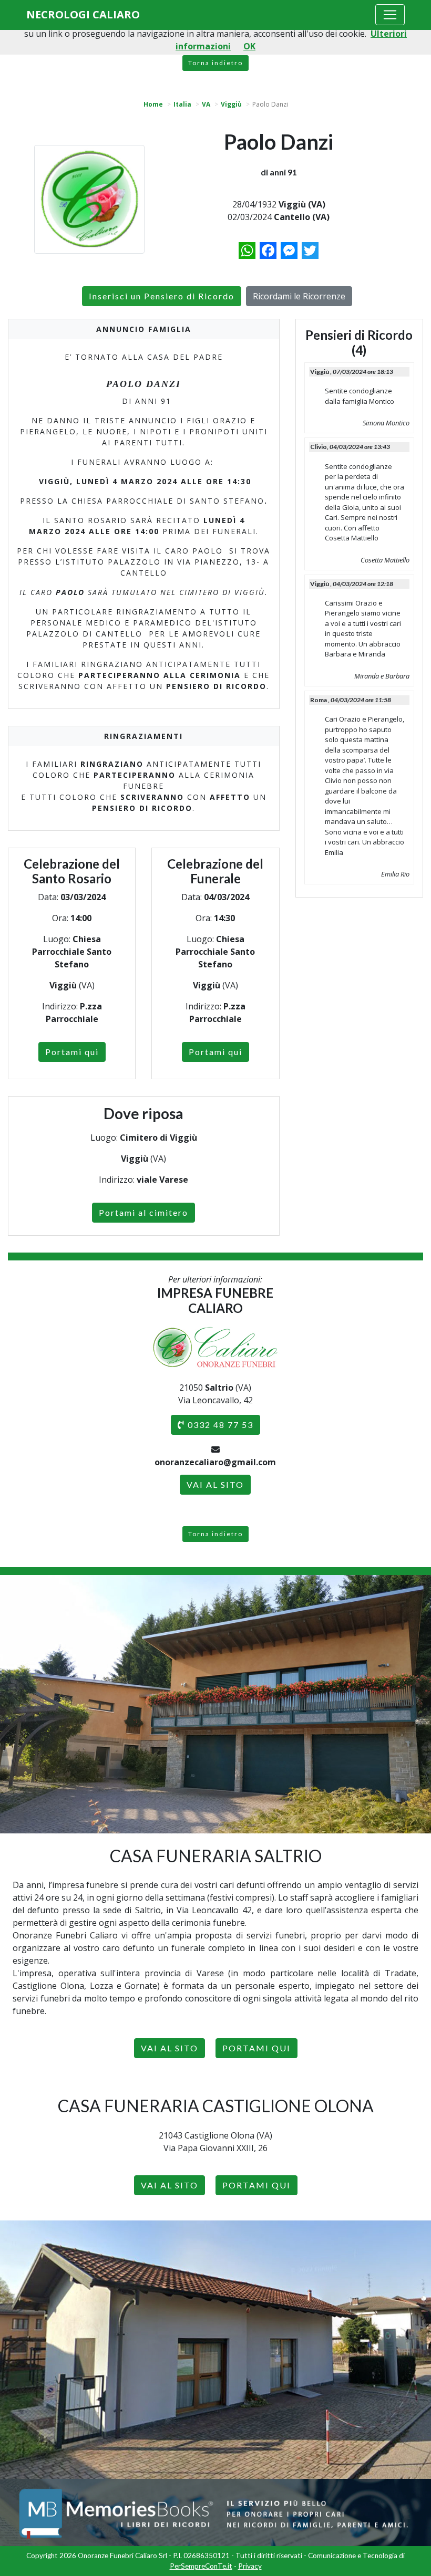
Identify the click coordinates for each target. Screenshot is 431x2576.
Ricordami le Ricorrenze (299, 296)
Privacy (250, 2566)
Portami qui (72, 1052)
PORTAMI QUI (256, 2048)
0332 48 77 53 (219, 1425)
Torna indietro (215, 63)
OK (249, 46)
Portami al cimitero (143, 1212)
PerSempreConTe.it (201, 2566)
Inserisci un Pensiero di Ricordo (162, 296)
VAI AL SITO (215, 1484)
